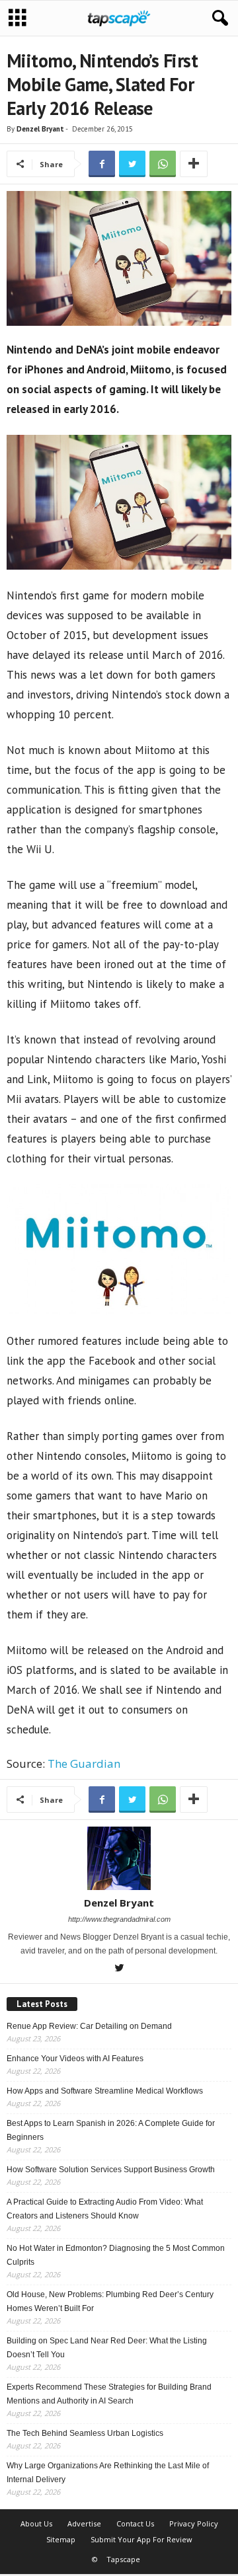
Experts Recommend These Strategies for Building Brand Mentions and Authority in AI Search (109, 2394)
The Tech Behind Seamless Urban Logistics (85, 2433)
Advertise (84, 2523)
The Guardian (84, 1763)
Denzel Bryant (40, 129)
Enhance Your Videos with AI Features (75, 2059)
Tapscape (123, 2559)
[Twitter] (119, 1969)
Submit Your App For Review (141, 2539)
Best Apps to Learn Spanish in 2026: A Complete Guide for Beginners (111, 2130)
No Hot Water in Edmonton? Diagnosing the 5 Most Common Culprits (116, 2255)
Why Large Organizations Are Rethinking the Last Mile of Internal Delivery (108, 2473)
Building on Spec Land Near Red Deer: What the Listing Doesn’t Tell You (107, 2348)
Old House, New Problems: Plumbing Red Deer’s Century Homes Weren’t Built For (110, 2301)
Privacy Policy (194, 2523)
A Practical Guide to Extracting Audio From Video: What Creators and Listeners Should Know (105, 2209)
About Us (36, 2523)
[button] (218, 19)
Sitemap (61, 2539)
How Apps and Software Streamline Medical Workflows (105, 2091)
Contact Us (135, 2523)
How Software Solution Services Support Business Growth (111, 2170)
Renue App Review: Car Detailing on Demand (89, 2026)
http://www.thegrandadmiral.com (119, 1919)
